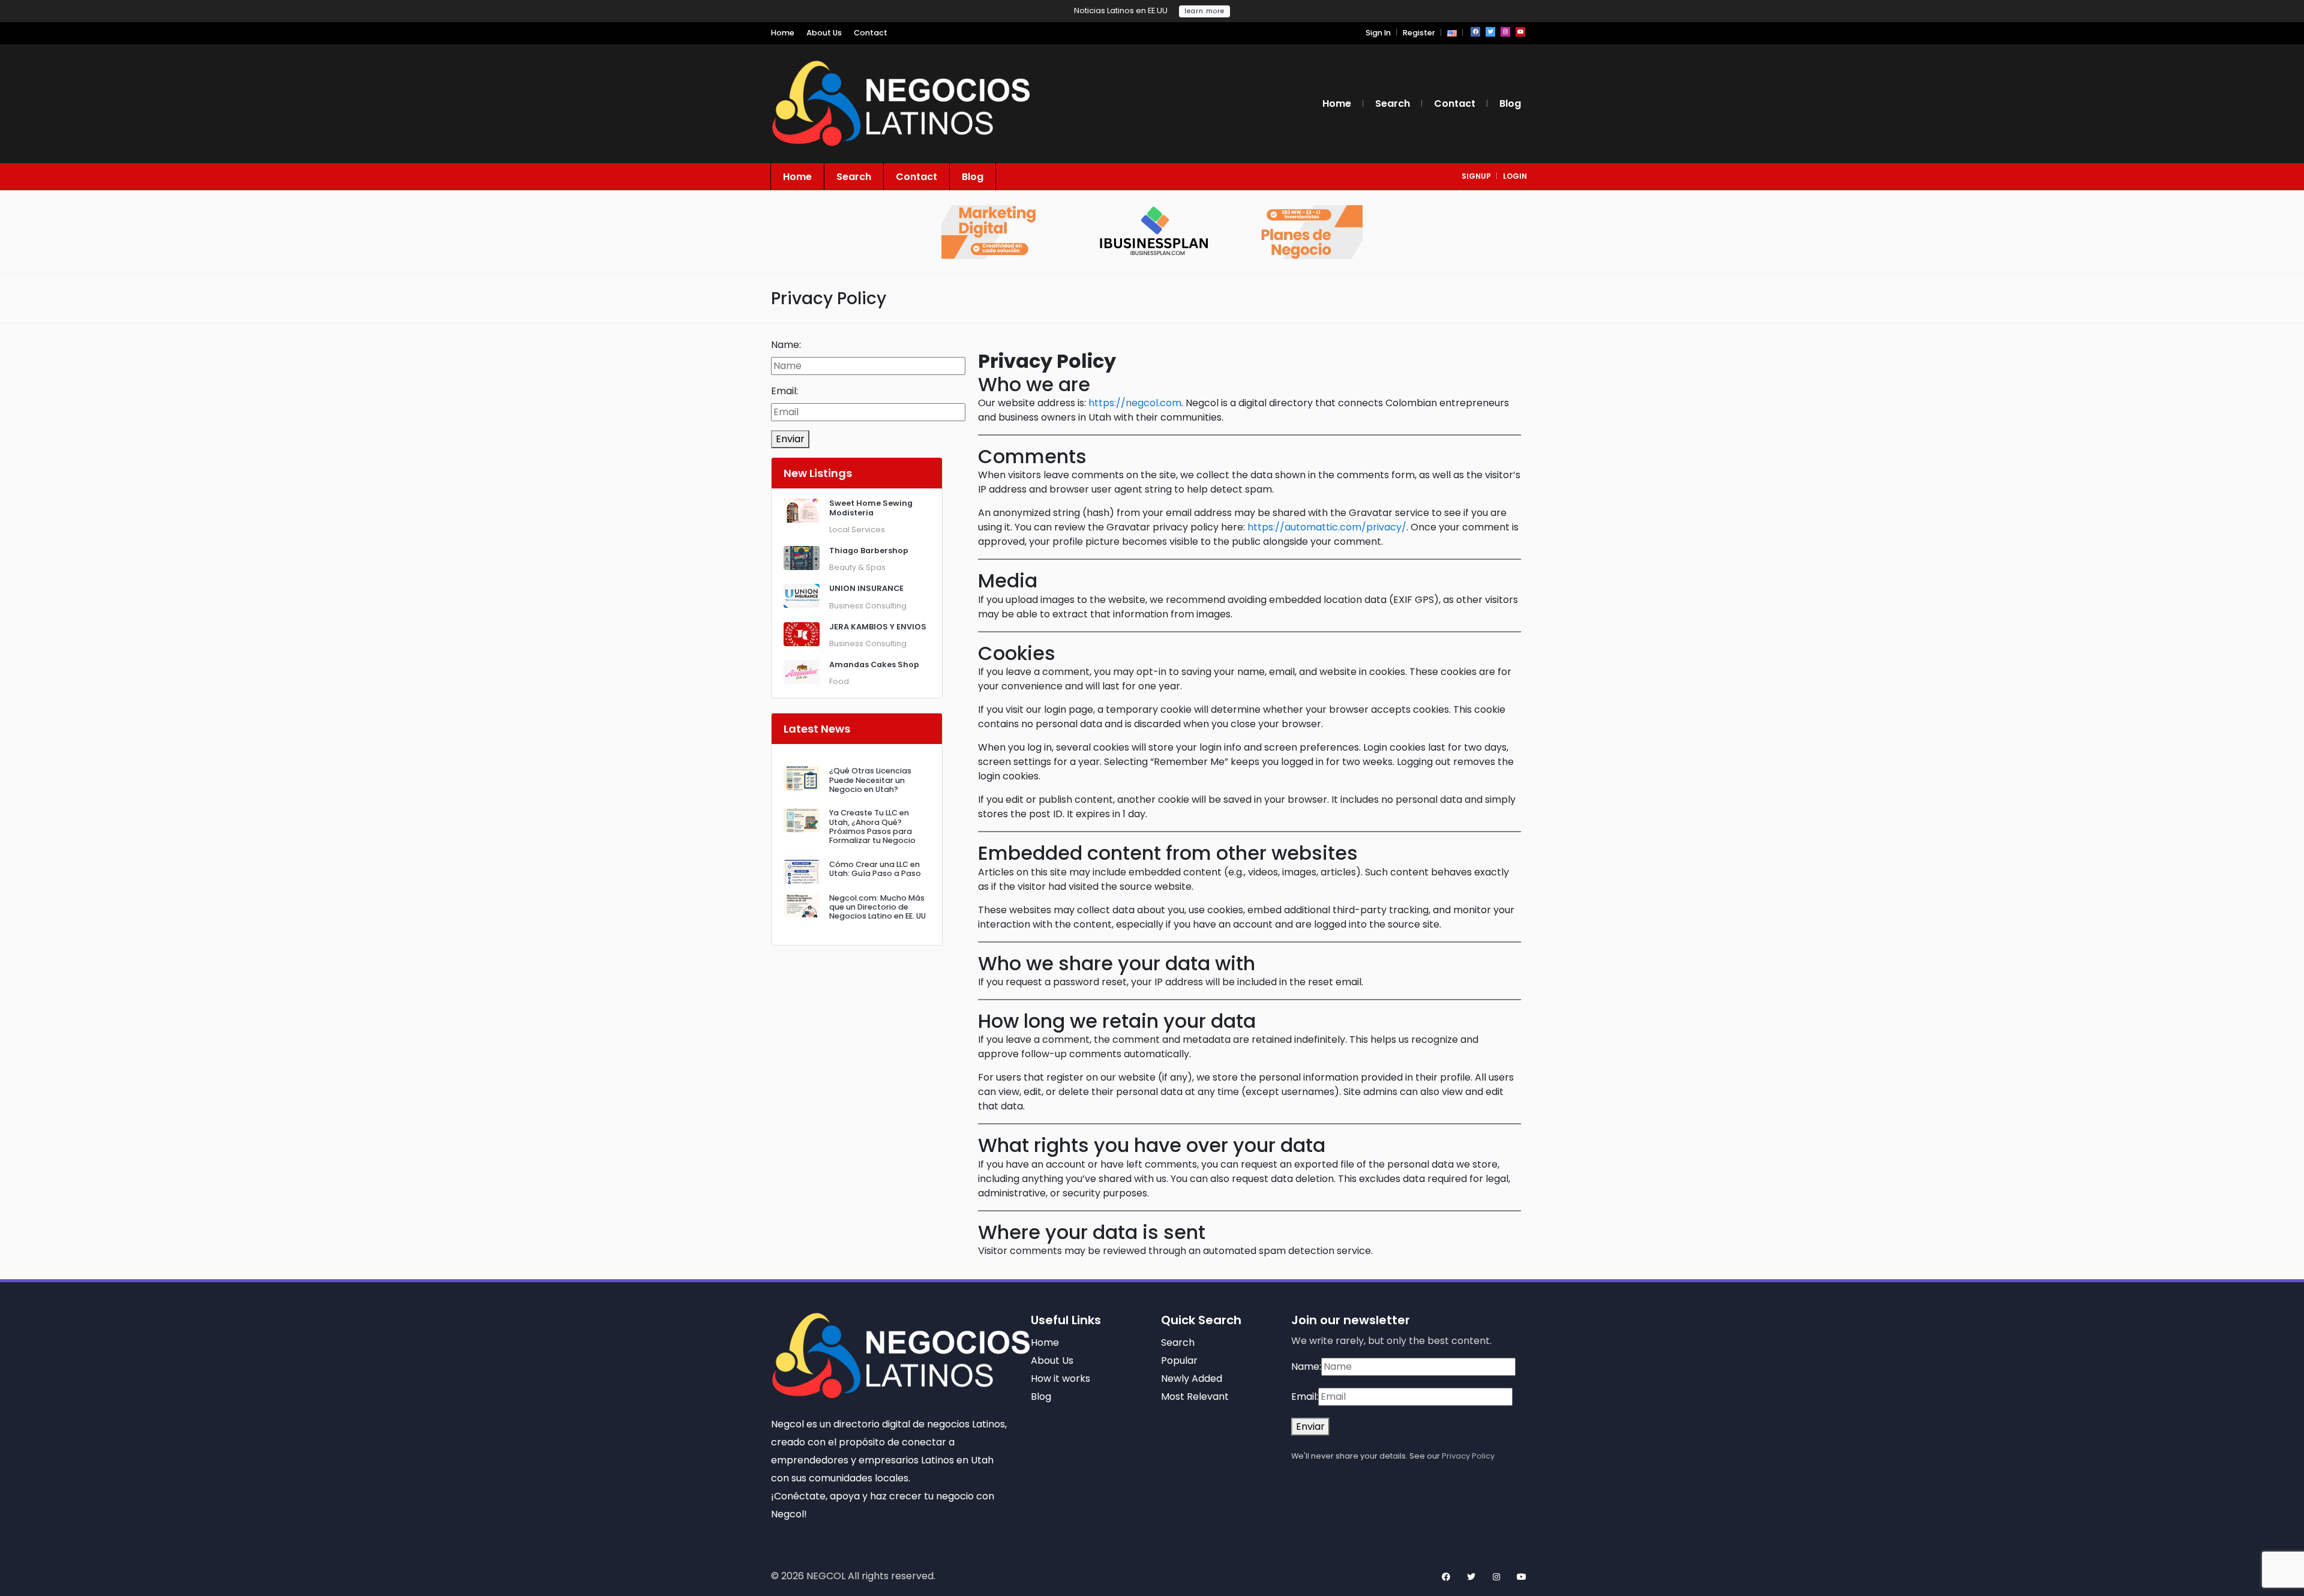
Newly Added (1192, 1378)
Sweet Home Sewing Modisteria (871, 508)
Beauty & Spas (857, 567)
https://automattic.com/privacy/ (1327, 527)
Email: (784, 391)
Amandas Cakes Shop (874, 664)
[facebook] (1475, 32)
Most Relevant (1195, 1396)
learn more (1204, 11)
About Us (824, 33)
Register (1419, 33)
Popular (1179, 1360)
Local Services (857, 529)
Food (839, 681)
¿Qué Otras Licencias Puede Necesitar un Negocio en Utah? (870, 780)
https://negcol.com (1135, 403)
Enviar (790, 439)
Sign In (1378, 33)
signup (1476, 176)
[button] (1452, 33)
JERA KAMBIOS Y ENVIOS (878, 627)
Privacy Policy (1468, 1456)
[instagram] (1505, 32)
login (1515, 176)
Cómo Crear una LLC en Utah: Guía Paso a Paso (875, 869)
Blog (1510, 103)
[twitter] (1490, 32)
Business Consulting (868, 606)
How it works (1060, 1378)
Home (783, 33)
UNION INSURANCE (866, 588)
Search (1393, 103)
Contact (871, 33)
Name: (786, 345)
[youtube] (1520, 32)
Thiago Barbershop (869, 550)
